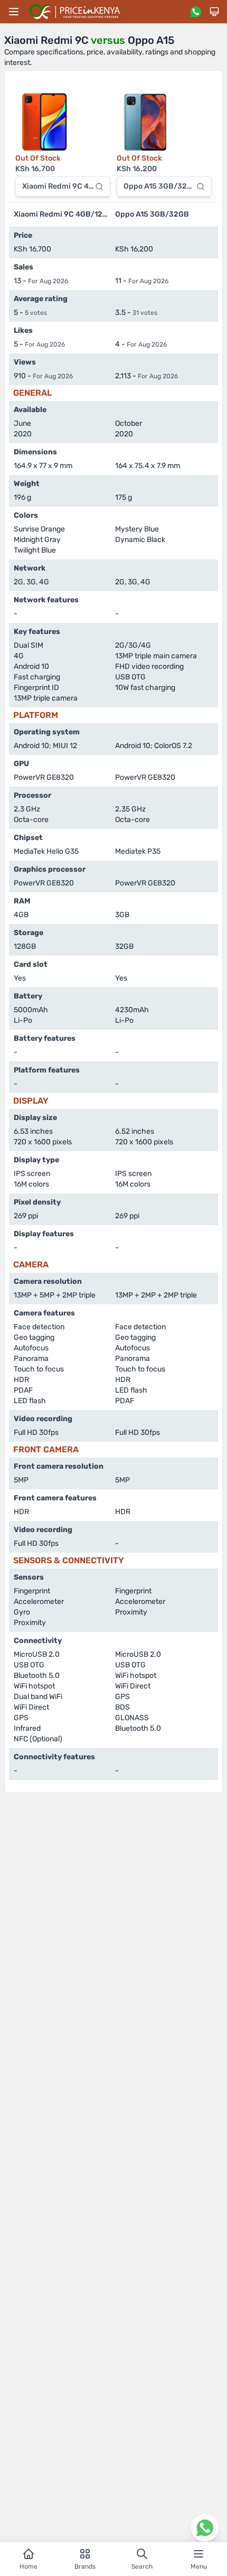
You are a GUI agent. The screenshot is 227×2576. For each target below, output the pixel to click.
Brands (85, 2566)
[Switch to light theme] (214, 12)
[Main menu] (14, 12)
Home (29, 2566)
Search (142, 2566)
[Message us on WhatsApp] (195, 12)
